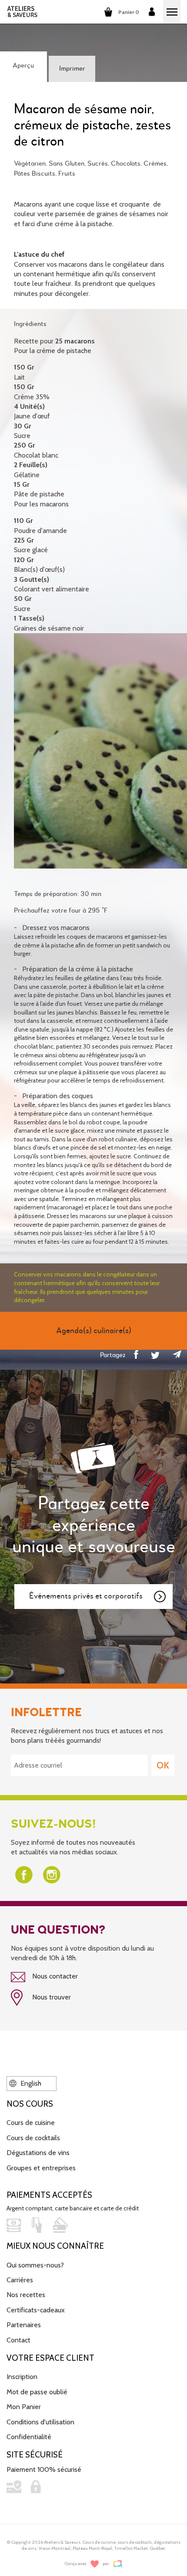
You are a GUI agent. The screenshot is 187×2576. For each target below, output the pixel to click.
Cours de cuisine (31, 2123)
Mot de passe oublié (37, 2392)
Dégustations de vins (38, 2153)
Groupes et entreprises (41, 2168)
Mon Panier (24, 2407)
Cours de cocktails (33, 2138)
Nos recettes (26, 2295)
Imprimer (72, 69)
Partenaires (24, 2325)
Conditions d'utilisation (40, 2422)
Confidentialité (29, 2437)
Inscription (22, 2377)
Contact (18, 2340)
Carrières (20, 2280)
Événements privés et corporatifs (86, 1596)
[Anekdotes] (118, 2564)
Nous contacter (54, 1976)
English (30, 2083)
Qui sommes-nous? (35, 2265)
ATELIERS (22, 12)
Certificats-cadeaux (36, 2310)
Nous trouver (51, 1997)
